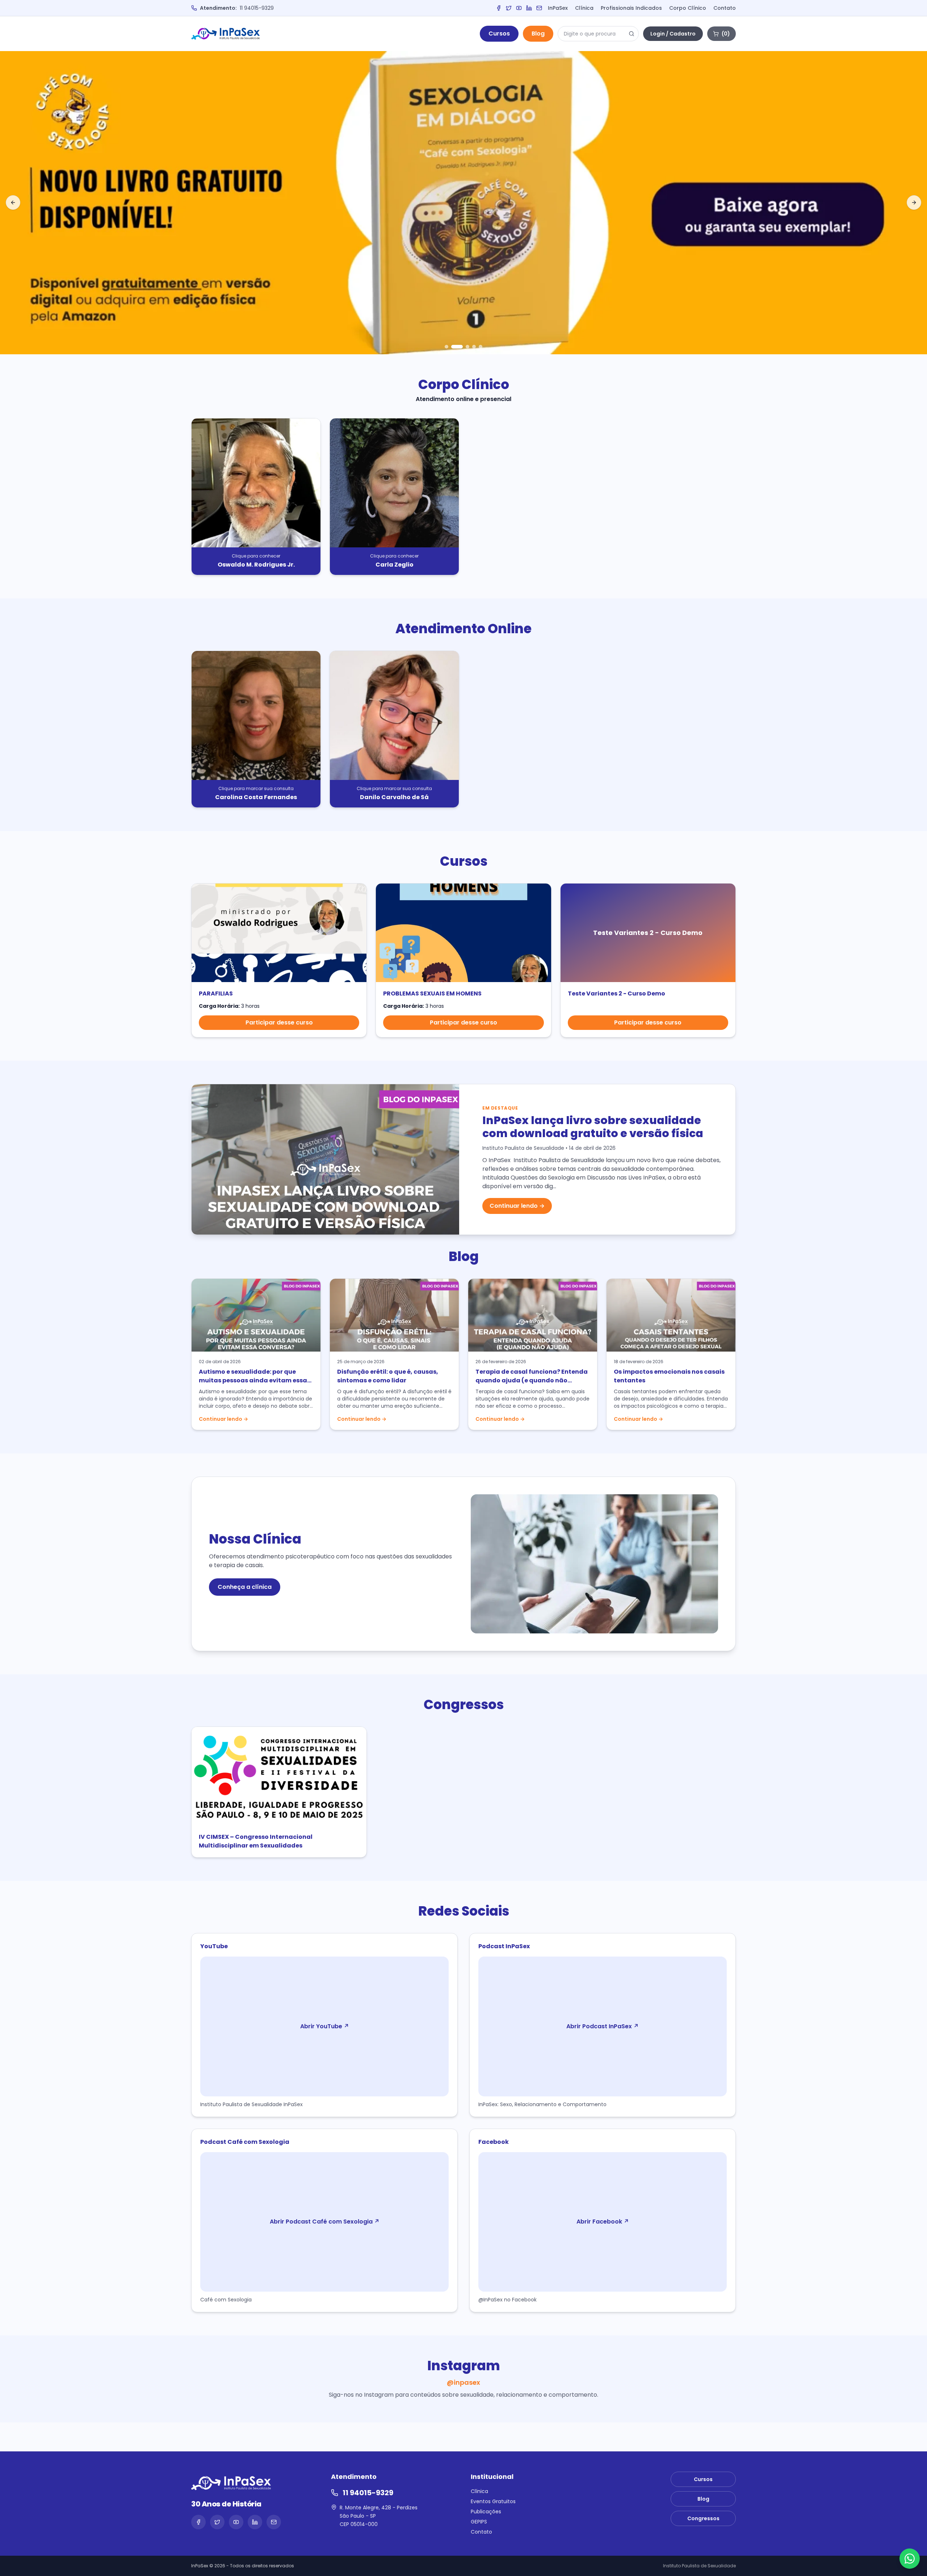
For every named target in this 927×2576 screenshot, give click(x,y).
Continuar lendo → (517, 1206)
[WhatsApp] (910, 2559)
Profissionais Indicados (631, 8)
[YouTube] (519, 8)
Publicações (486, 2512)
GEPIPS (479, 2522)
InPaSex (558, 8)
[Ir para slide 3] (467, 347)
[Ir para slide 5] (481, 347)
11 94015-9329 (257, 8)
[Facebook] (499, 8)
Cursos (499, 34)
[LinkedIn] (529, 8)
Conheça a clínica (245, 1587)
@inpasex (463, 2382)
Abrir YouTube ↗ (325, 2026)
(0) (726, 34)
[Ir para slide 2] (457, 347)
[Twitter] (509, 8)
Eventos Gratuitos (493, 2501)
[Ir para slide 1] (446, 347)
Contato (725, 8)
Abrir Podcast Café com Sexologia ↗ (325, 2222)
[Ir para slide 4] (474, 347)
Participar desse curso (279, 1022)
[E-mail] (539, 8)
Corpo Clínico (688, 8)
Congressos (703, 2518)
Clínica (584, 8)
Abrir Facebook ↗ (603, 2222)
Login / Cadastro (673, 34)
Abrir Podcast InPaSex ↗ (603, 2026)
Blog (538, 34)
